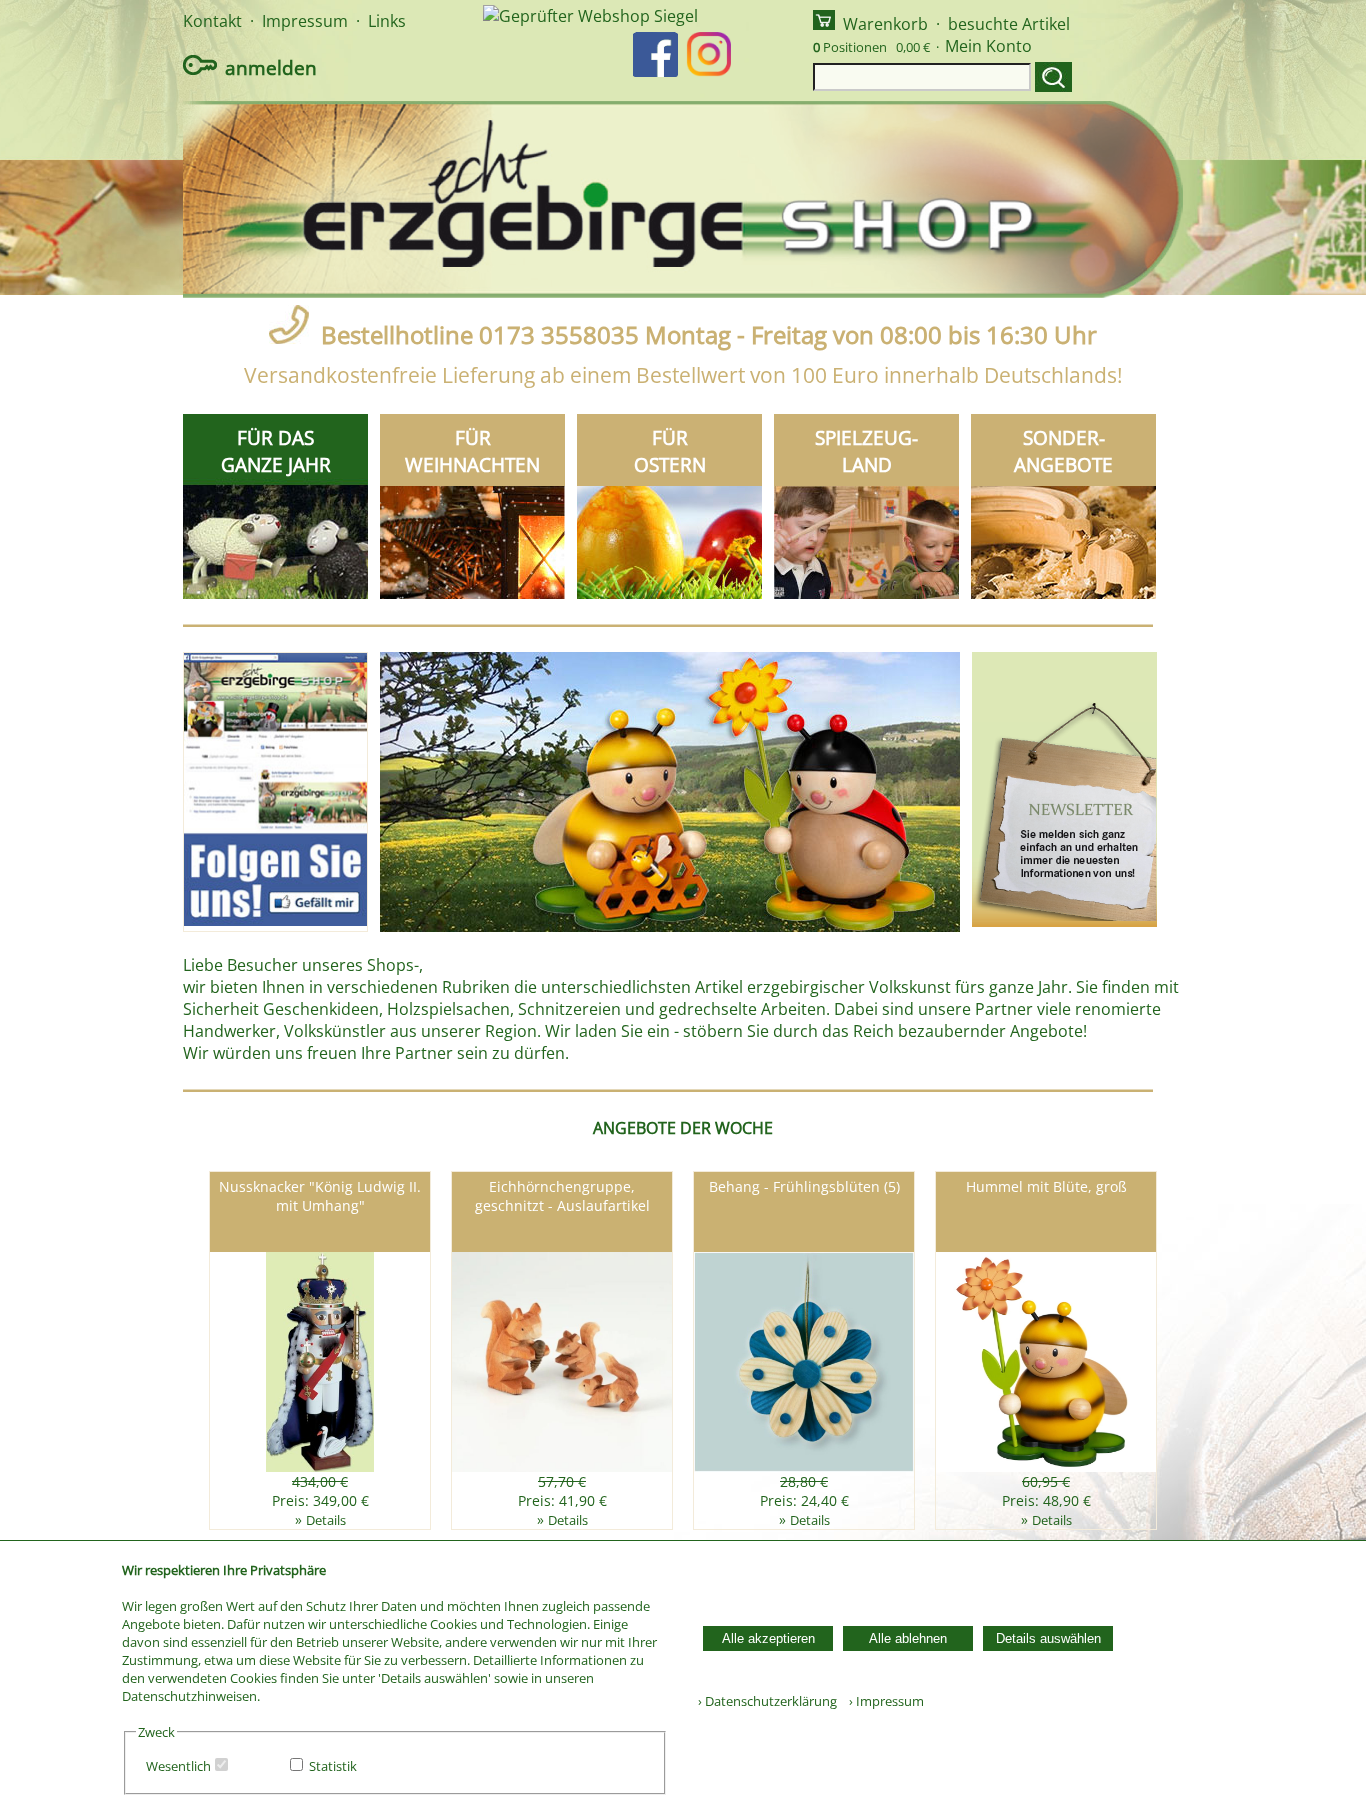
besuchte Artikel (1009, 24)
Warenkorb (885, 24)
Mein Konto (988, 46)
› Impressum (882, 1701)
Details (326, 1520)
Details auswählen (1048, 1638)
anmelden (271, 67)
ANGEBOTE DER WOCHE (683, 1128)
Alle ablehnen (908, 1638)
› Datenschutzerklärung (767, 1701)
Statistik (333, 1766)
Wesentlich (178, 1766)
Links (387, 21)
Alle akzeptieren (768, 1638)
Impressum (305, 21)
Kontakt (212, 21)
